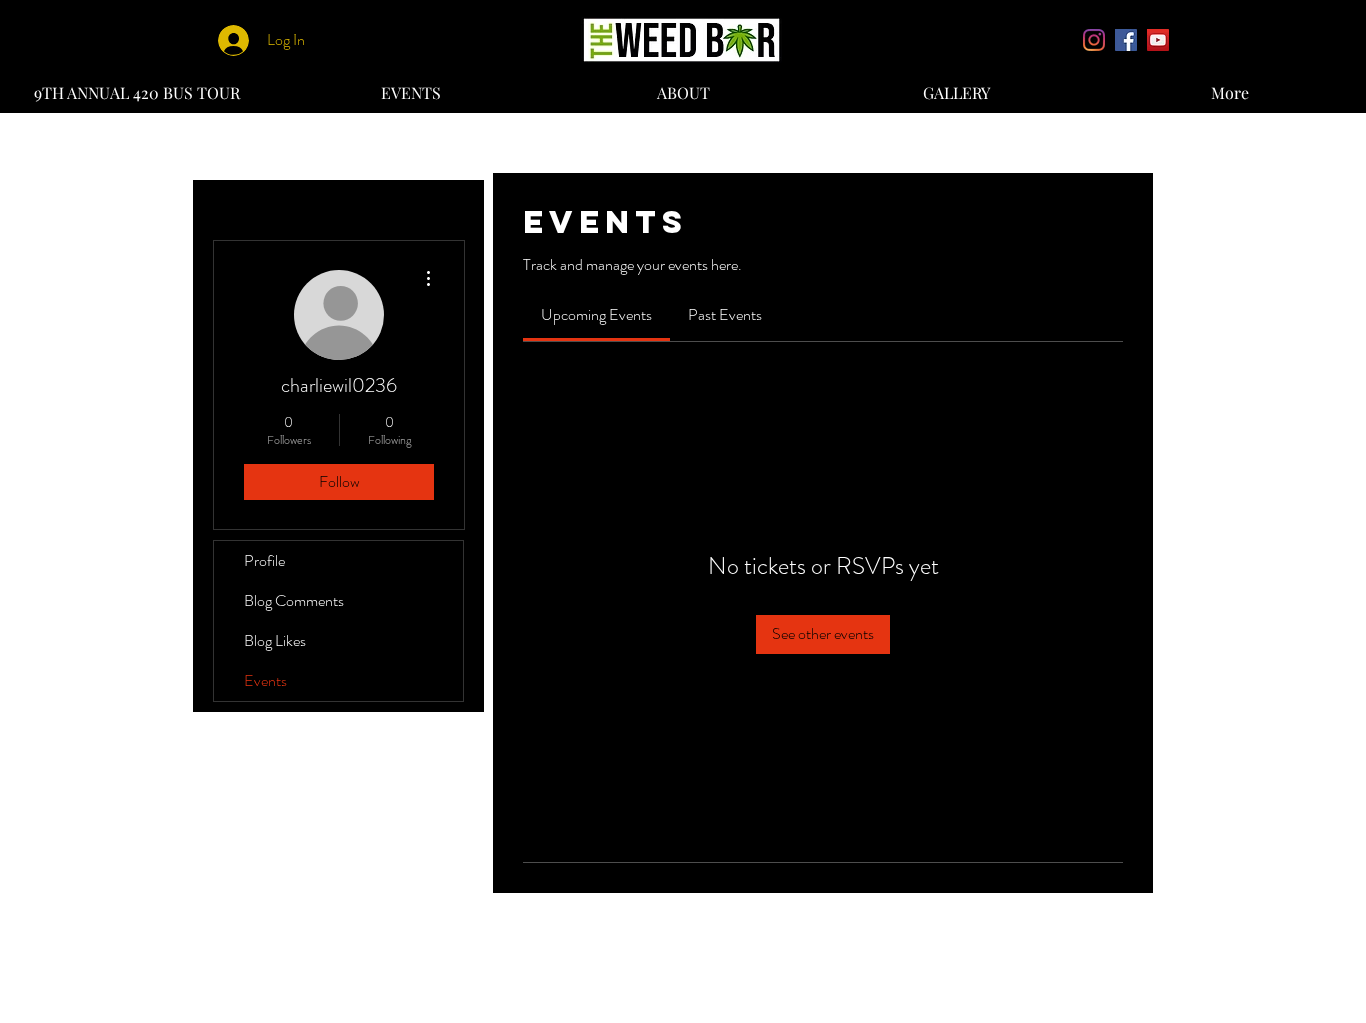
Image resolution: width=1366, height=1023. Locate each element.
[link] (596, 314)
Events (265, 680)
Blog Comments (294, 600)
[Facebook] (1126, 40)
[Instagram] (1094, 40)
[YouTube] (1158, 40)
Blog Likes (275, 640)
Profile (264, 560)
